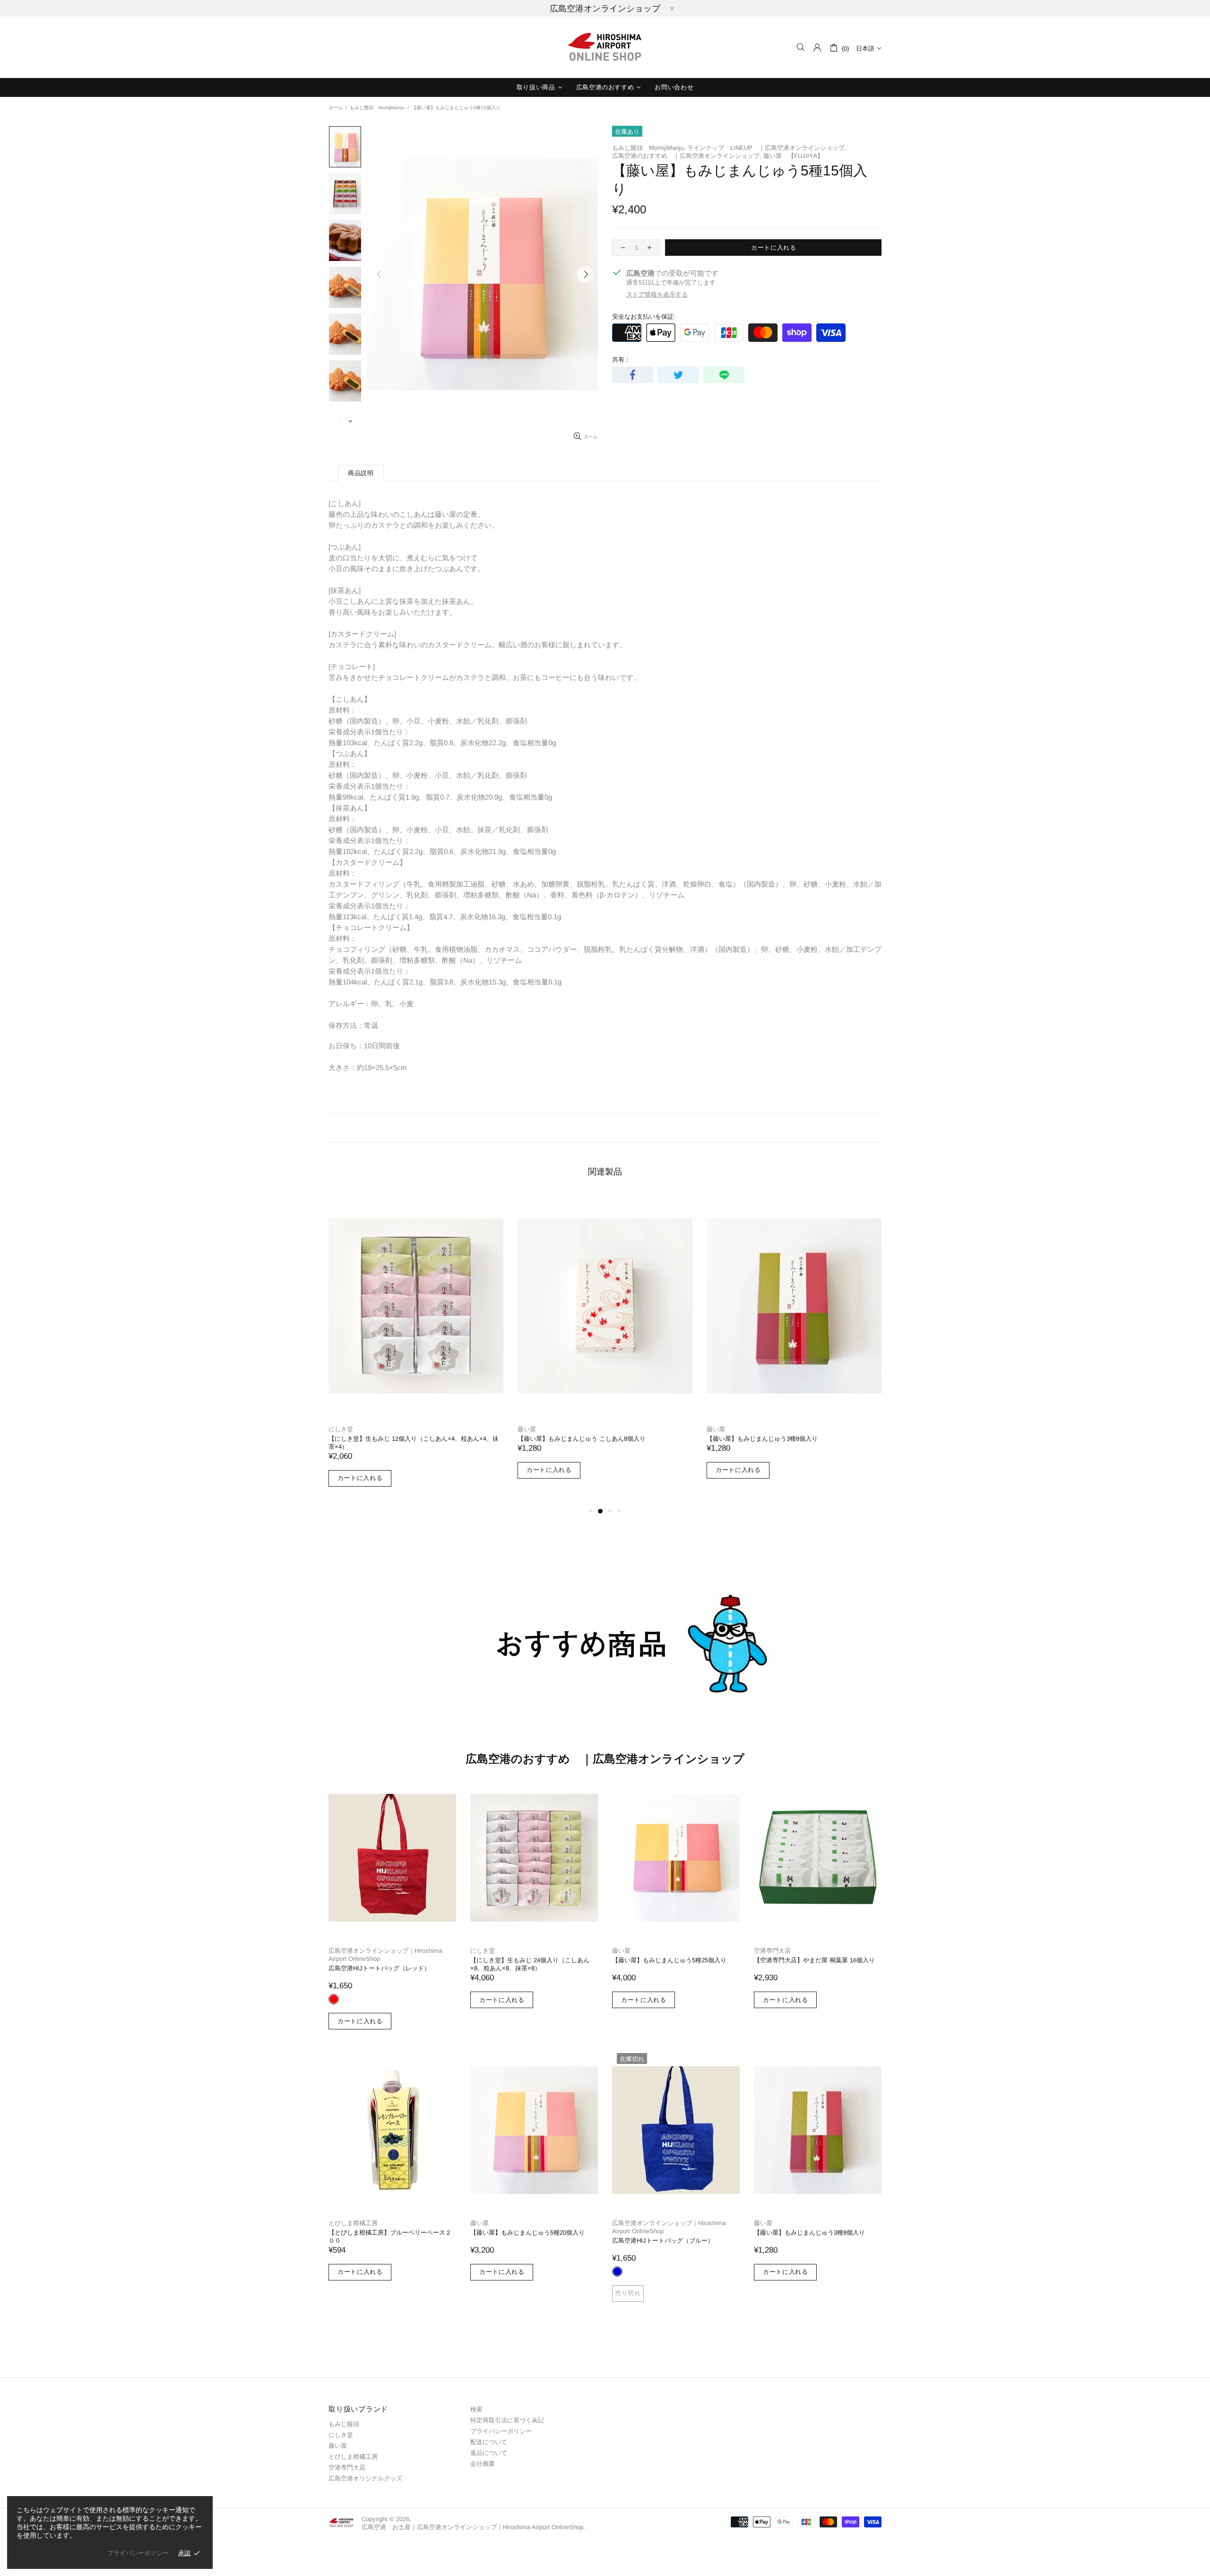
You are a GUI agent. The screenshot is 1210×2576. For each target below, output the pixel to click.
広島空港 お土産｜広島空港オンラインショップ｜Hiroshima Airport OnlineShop (605, 47)
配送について (489, 2442)
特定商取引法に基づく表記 (507, 2420)
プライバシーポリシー (501, 2431)
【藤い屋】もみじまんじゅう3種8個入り (762, 1439)
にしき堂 (341, 1429)
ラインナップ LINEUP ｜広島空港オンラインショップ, (767, 148)
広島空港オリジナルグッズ (365, 2478)
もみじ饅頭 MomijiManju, (649, 148)
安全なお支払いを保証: (644, 317)
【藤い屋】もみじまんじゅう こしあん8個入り (582, 1439)
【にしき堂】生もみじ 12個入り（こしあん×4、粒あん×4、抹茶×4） (414, 1443)
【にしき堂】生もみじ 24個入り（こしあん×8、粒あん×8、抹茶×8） (530, 1964)
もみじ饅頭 (344, 2424)
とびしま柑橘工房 (353, 2223)
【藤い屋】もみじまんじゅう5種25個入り (669, 1960)
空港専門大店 (772, 1951)
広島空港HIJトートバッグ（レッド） (379, 1968)
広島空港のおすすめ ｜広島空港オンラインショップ (605, 1759)
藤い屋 (527, 1429)
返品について (489, 2453)
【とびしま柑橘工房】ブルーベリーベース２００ (390, 2237)
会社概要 (483, 2464)
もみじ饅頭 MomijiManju (377, 108)
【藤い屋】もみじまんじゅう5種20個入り (527, 2232)
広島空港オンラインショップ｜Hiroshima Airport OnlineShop (385, 1955)
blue (617, 2271)
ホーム (336, 108)
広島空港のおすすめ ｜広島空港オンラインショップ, (687, 156)
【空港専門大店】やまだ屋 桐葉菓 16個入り (814, 1960)
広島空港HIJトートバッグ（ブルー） (663, 2241)
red (334, 1999)
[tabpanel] (416, 1350)
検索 (476, 2409)
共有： (621, 360)
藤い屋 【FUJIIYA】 (793, 156)
